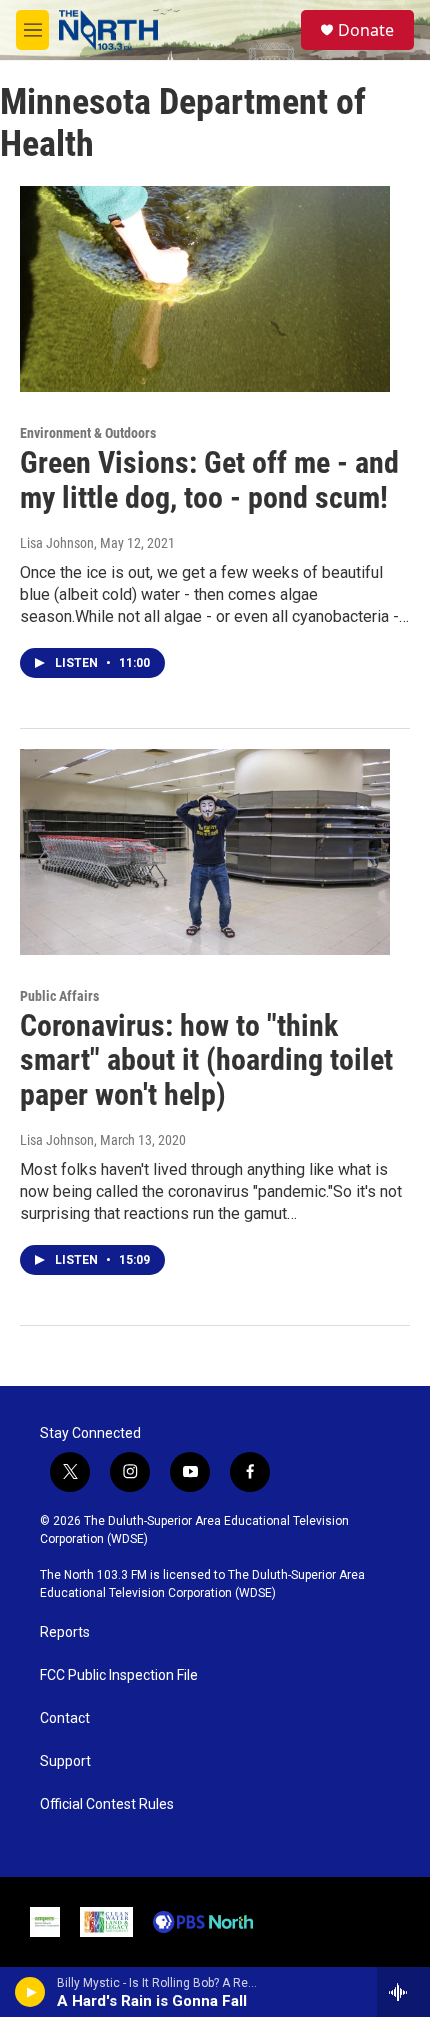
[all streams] (403, 1992)
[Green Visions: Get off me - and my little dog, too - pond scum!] (205, 289)
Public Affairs (59, 996)
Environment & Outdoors (88, 433)
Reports (65, 1632)
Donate (366, 30)
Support (65, 1761)
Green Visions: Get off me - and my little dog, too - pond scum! (209, 480)
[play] (30, 1992)
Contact (65, 1718)
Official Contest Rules (107, 1804)
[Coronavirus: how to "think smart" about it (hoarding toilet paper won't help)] (205, 852)
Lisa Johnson (57, 543)
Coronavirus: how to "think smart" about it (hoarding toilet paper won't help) (206, 1060)
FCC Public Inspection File (119, 1675)
